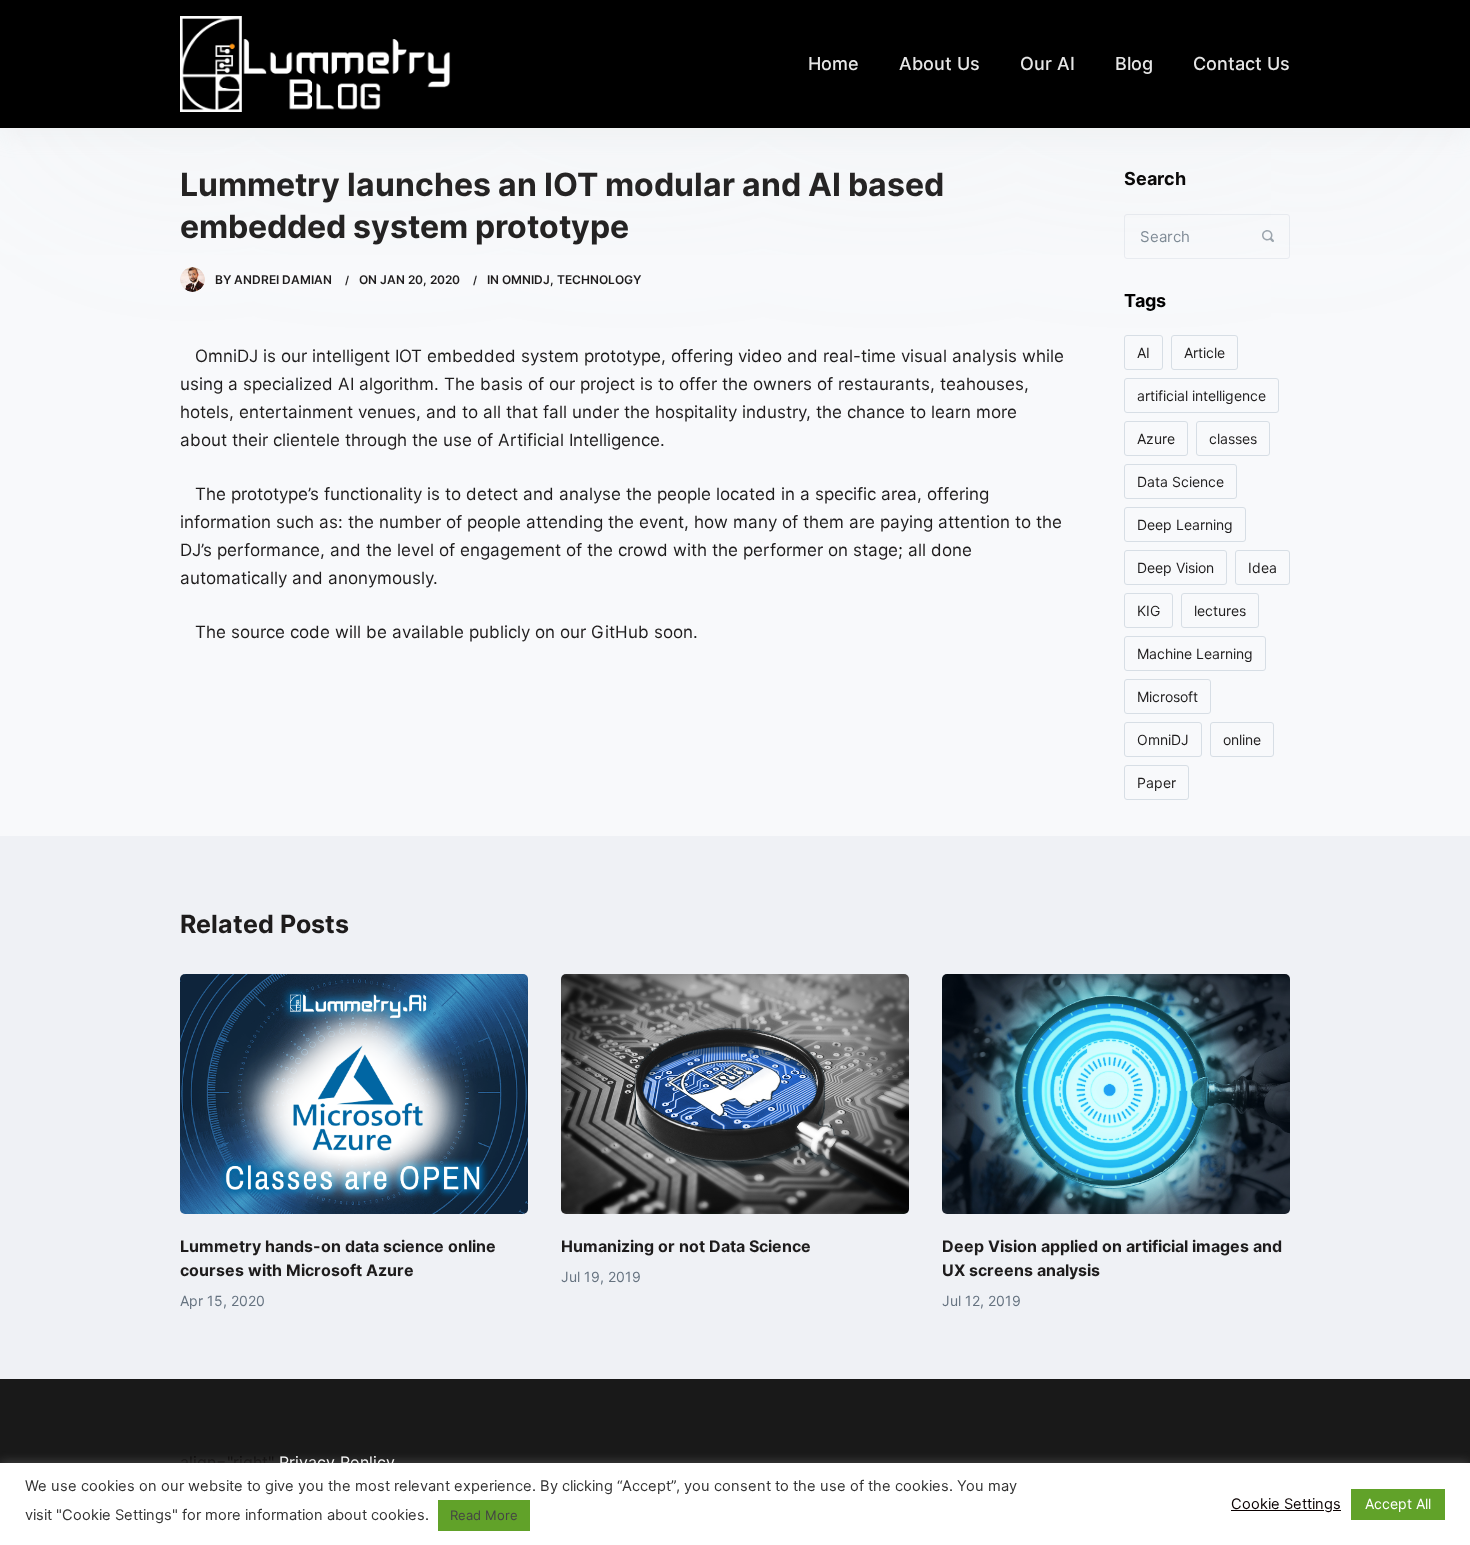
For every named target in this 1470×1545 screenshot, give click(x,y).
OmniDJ (526, 279)
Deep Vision (1175, 567)
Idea (1262, 567)
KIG (1148, 610)
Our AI (1047, 63)
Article (1204, 352)
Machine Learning (1195, 653)
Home (833, 63)
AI (1143, 352)
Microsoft (1167, 696)
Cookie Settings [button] (1286, 1504)
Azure (1156, 438)
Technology (599, 279)
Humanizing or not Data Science (686, 1246)
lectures (1220, 610)
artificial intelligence (1201, 395)
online (1242, 739)
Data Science (1180, 481)
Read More (484, 1515)
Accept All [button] (1398, 1503)
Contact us (1241, 63)
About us (939, 63)
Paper (1156, 782)
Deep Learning (1185, 524)
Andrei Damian (283, 279)
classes (1233, 438)
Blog (1134, 63)
